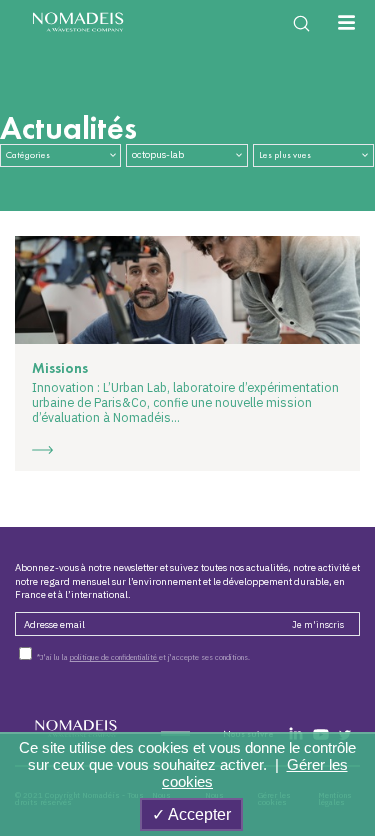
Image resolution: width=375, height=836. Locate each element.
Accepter (198, 814)
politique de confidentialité (114, 657)
